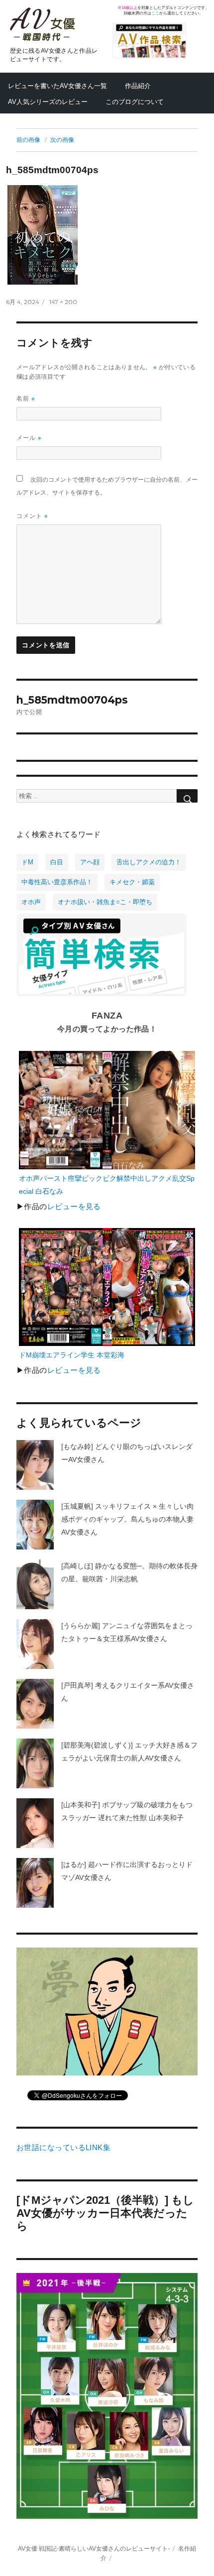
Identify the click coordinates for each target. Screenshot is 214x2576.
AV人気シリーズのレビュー (48, 102)
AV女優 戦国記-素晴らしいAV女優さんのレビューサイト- (94, 2548)
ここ (155, 13)
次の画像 (62, 140)
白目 (57, 862)
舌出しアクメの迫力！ (149, 862)
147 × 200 (63, 302)
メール (29, 438)
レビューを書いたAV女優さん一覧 (57, 86)
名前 (26, 398)
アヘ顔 (90, 862)
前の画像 (28, 140)
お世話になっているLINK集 (63, 2148)
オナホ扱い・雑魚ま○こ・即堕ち (105, 902)
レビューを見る (74, 1207)
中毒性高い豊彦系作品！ (57, 882)
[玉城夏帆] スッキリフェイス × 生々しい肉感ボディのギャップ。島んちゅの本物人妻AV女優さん (127, 1519)
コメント (32, 516)
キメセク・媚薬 (132, 882)
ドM (27, 862)
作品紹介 (138, 86)
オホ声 (31, 902)
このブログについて (135, 102)
